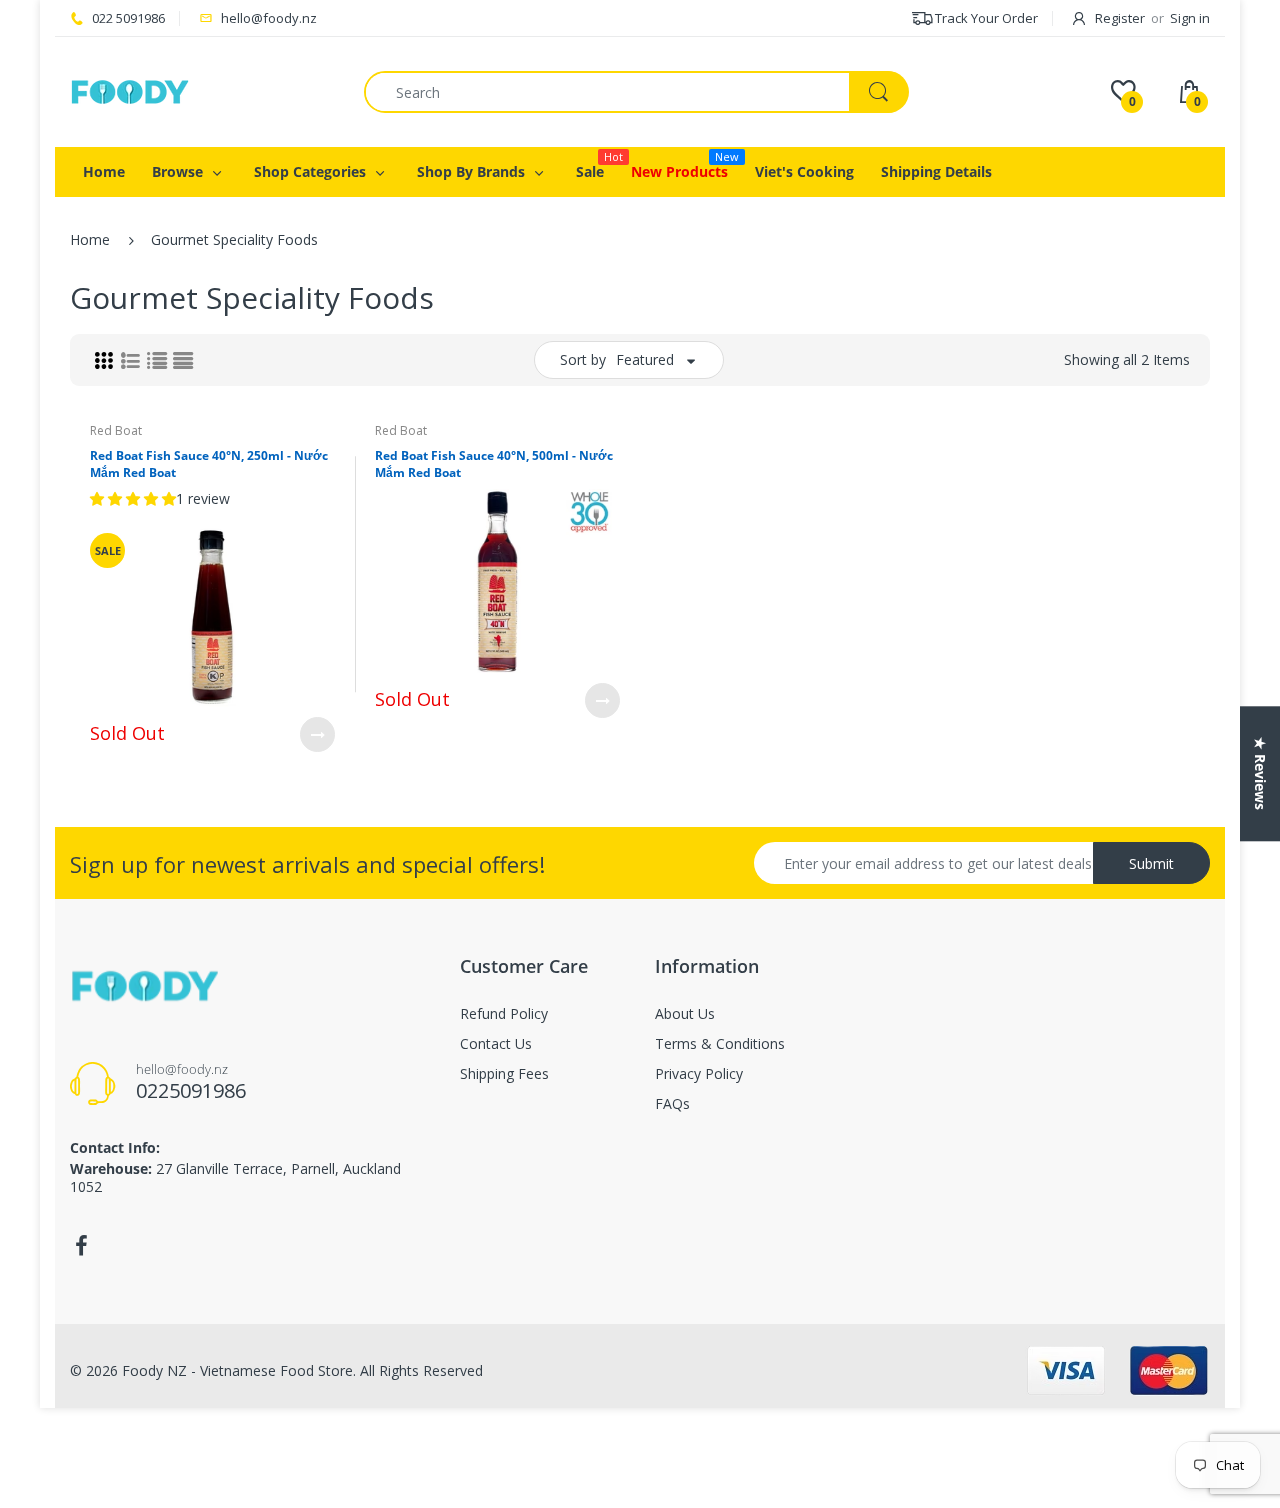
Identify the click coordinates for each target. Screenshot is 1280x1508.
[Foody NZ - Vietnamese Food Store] (130, 90)
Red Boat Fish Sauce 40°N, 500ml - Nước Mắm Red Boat (494, 464)
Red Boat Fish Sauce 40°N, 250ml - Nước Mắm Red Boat (209, 464)
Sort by (583, 359)
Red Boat (116, 430)
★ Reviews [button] (1260, 773)
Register (1120, 18)
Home (90, 239)
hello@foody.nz (269, 18)
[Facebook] (81, 1246)
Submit (1151, 863)
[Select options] (317, 734)
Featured (645, 359)
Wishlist (556, 767)
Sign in (1190, 18)
